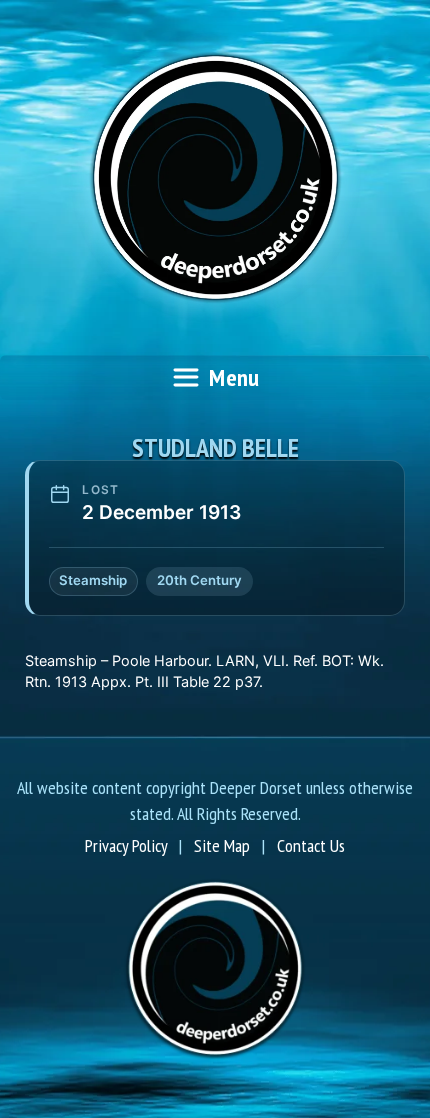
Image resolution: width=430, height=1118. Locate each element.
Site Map (222, 845)
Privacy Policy (126, 845)
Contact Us (311, 845)
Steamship (93, 580)
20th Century (199, 580)
